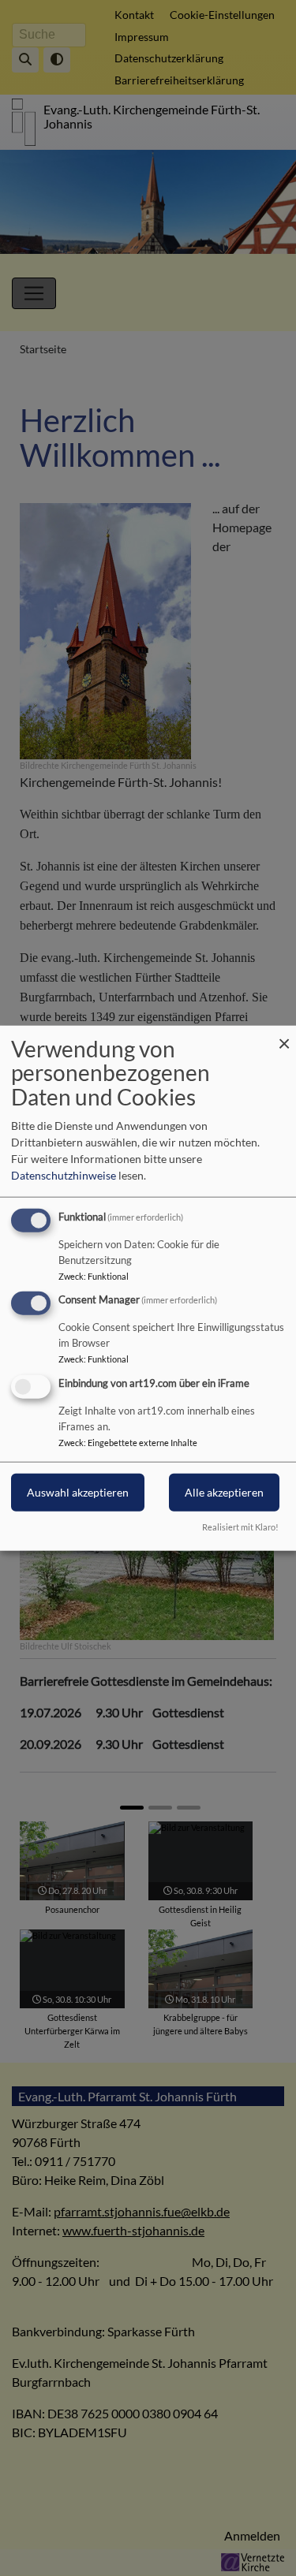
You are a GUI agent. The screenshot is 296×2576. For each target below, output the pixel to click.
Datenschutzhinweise (64, 1174)
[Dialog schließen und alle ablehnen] (284, 1035)
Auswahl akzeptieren (78, 1492)
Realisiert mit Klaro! (240, 1527)
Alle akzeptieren (224, 1492)
